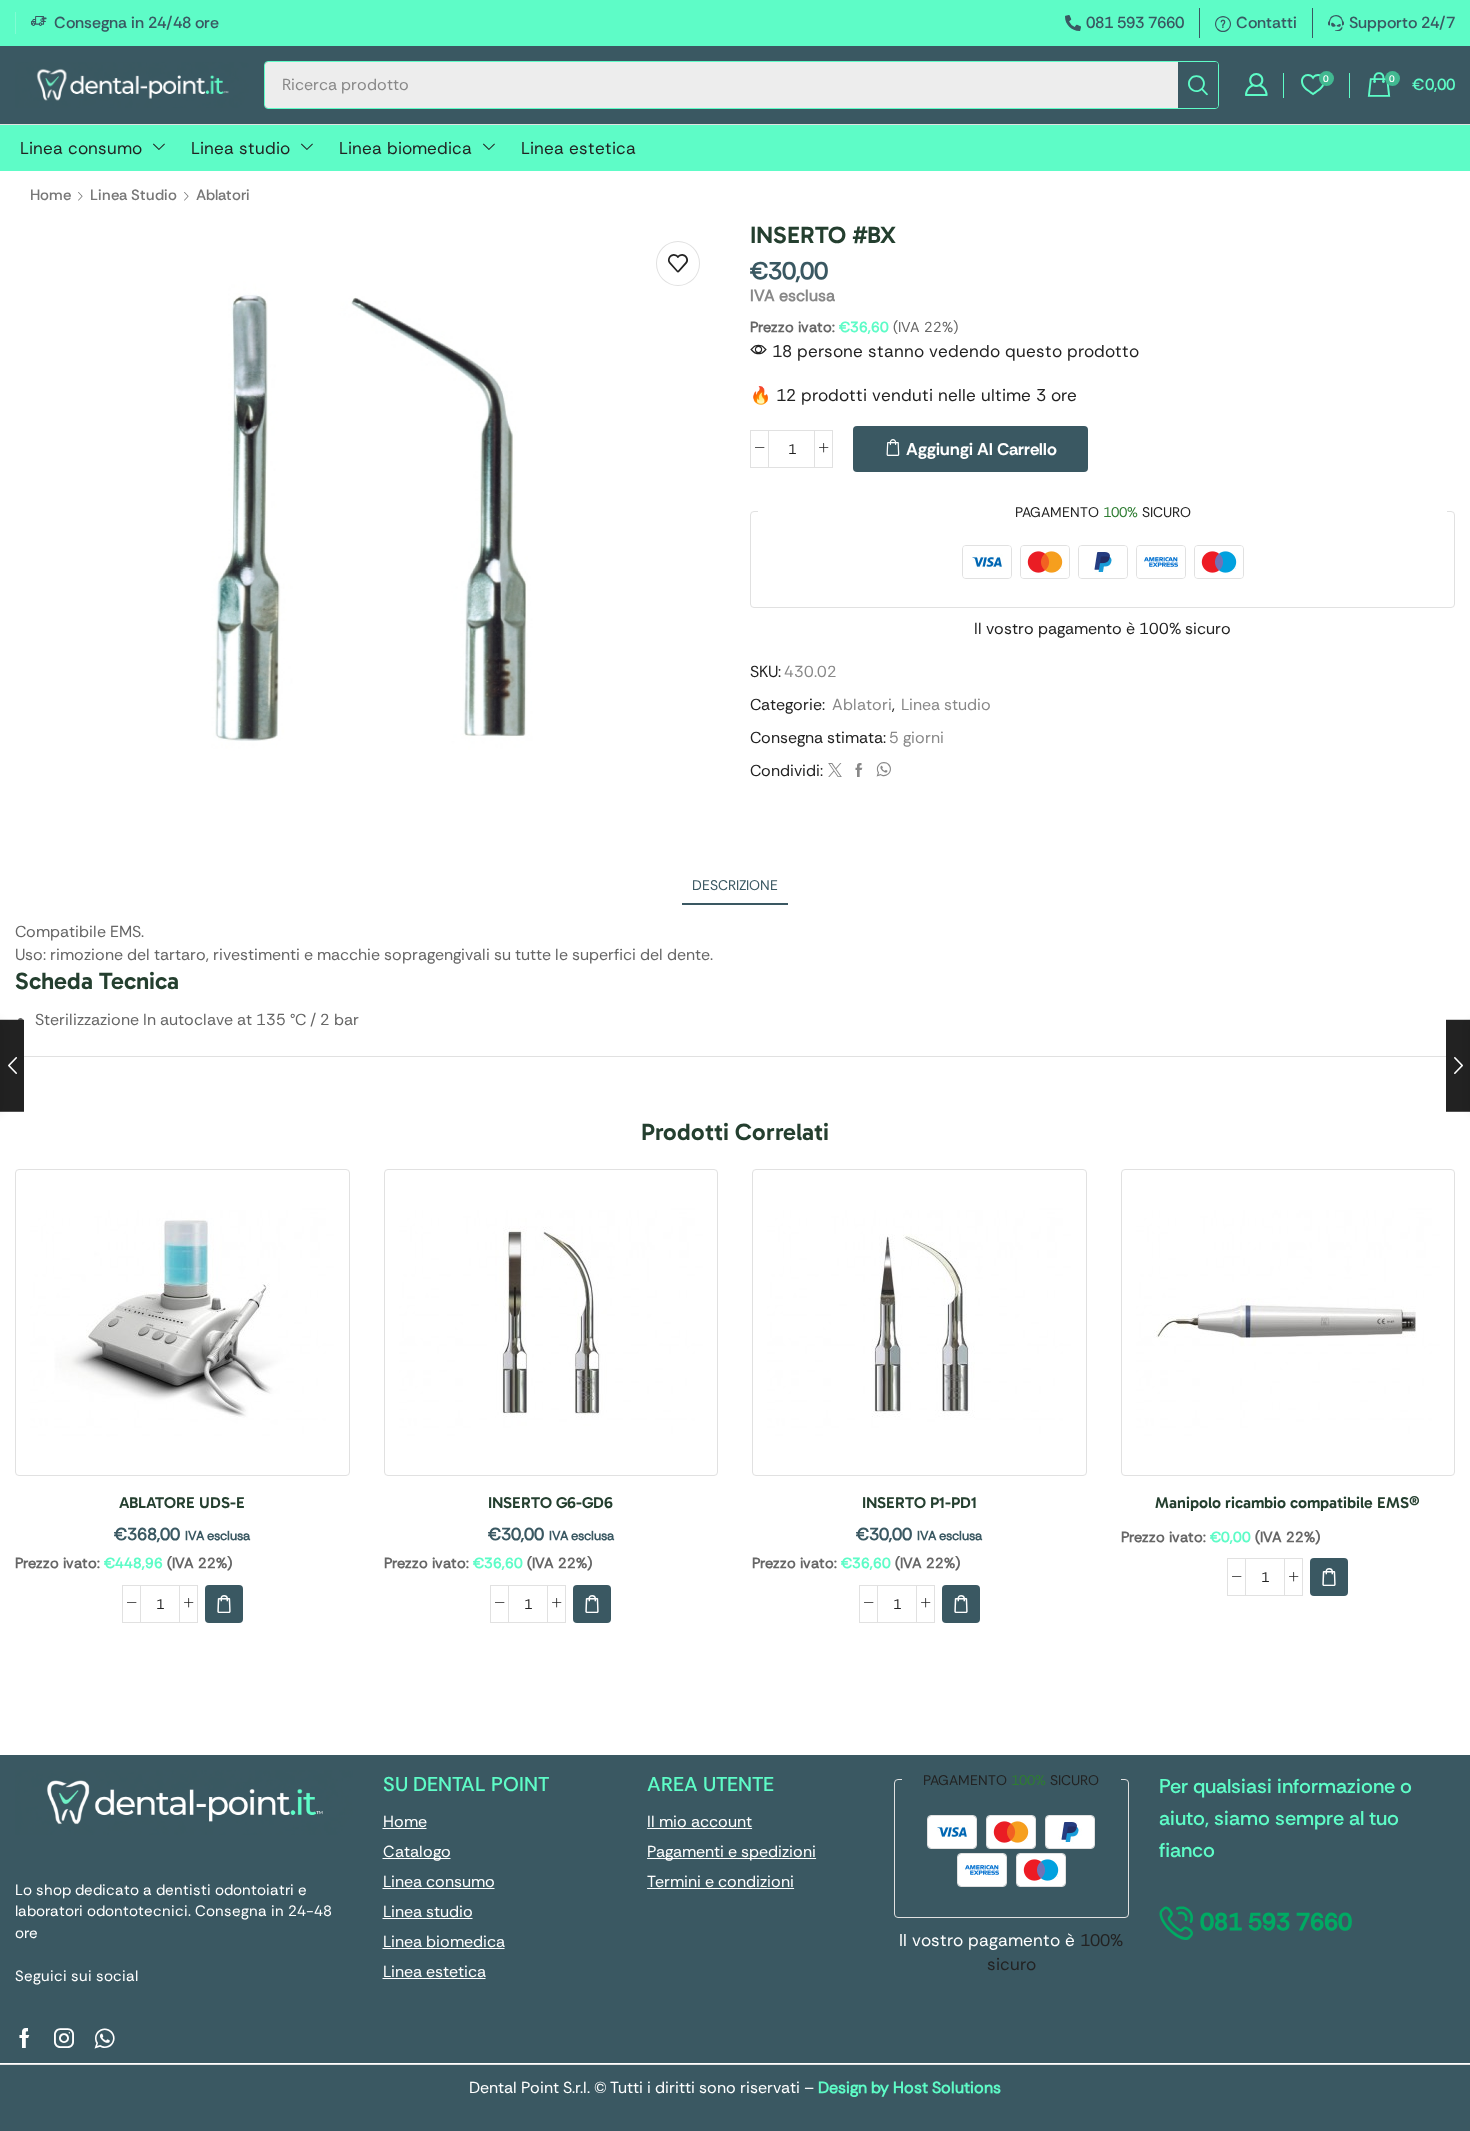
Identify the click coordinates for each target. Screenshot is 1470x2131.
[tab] (735, 885)
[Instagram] (64, 2038)
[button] (1256, 85)
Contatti (1266, 22)
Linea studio (133, 195)
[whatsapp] (881, 771)
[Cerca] (1198, 85)
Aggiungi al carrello (981, 449)
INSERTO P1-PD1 (919, 1502)
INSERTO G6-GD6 (550, 1502)
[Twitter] (835, 771)
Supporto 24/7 (1402, 22)
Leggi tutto (1288, 1329)
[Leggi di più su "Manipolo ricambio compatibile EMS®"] (1329, 1577)
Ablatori (223, 195)
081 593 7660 (1135, 22)
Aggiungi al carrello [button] (182, 1329)
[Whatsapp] (104, 2038)
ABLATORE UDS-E (182, 1502)
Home (50, 195)
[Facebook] (859, 771)
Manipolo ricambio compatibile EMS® (1287, 1502)
